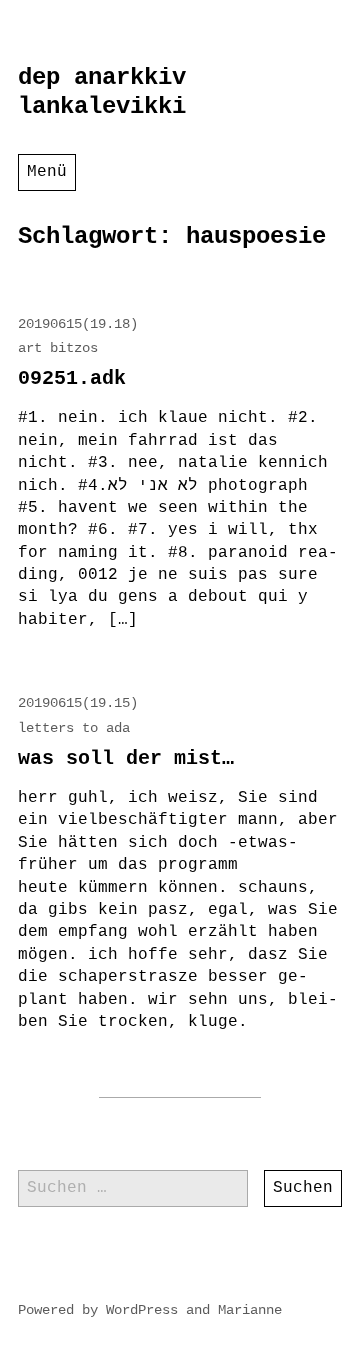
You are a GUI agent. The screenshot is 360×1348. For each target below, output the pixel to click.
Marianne (250, 1310)
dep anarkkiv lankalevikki (102, 92)
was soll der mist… (126, 758)
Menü (47, 172)
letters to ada (74, 728)
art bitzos (58, 348)
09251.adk (72, 378)
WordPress (142, 1310)
